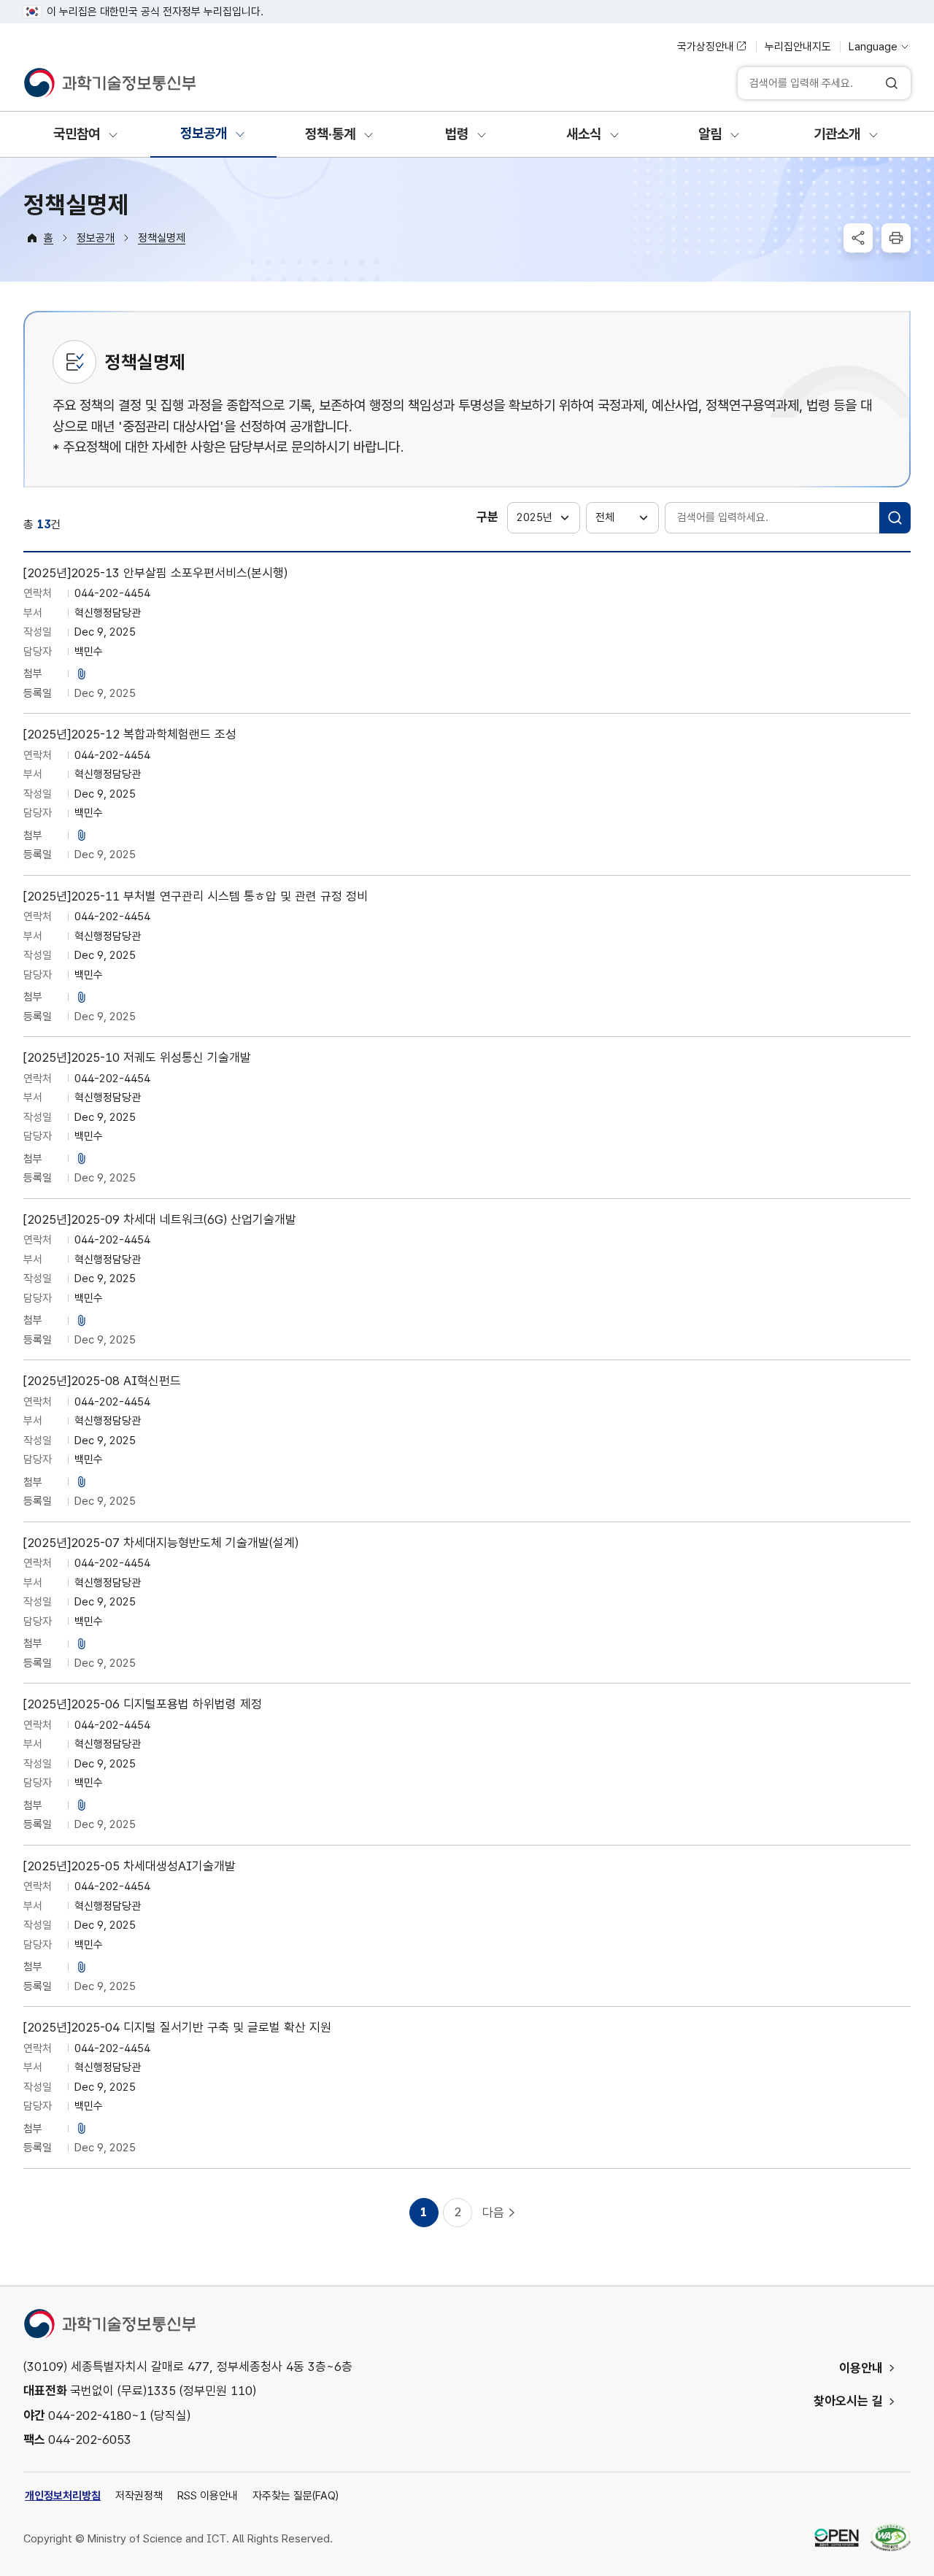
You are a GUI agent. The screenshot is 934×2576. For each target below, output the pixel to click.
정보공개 (96, 238)
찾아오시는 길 (848, 2401)
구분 (487, 517)
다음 (493, 2213)
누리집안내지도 (798, 47)
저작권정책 (139, 2496)
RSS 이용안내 (208, 2496)
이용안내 (861, 2368)
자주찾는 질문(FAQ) (296, 2496)
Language (873, 47)
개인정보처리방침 (63, 2496)
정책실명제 (162, 238)
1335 (161, 2391)
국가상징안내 (706, 47)
